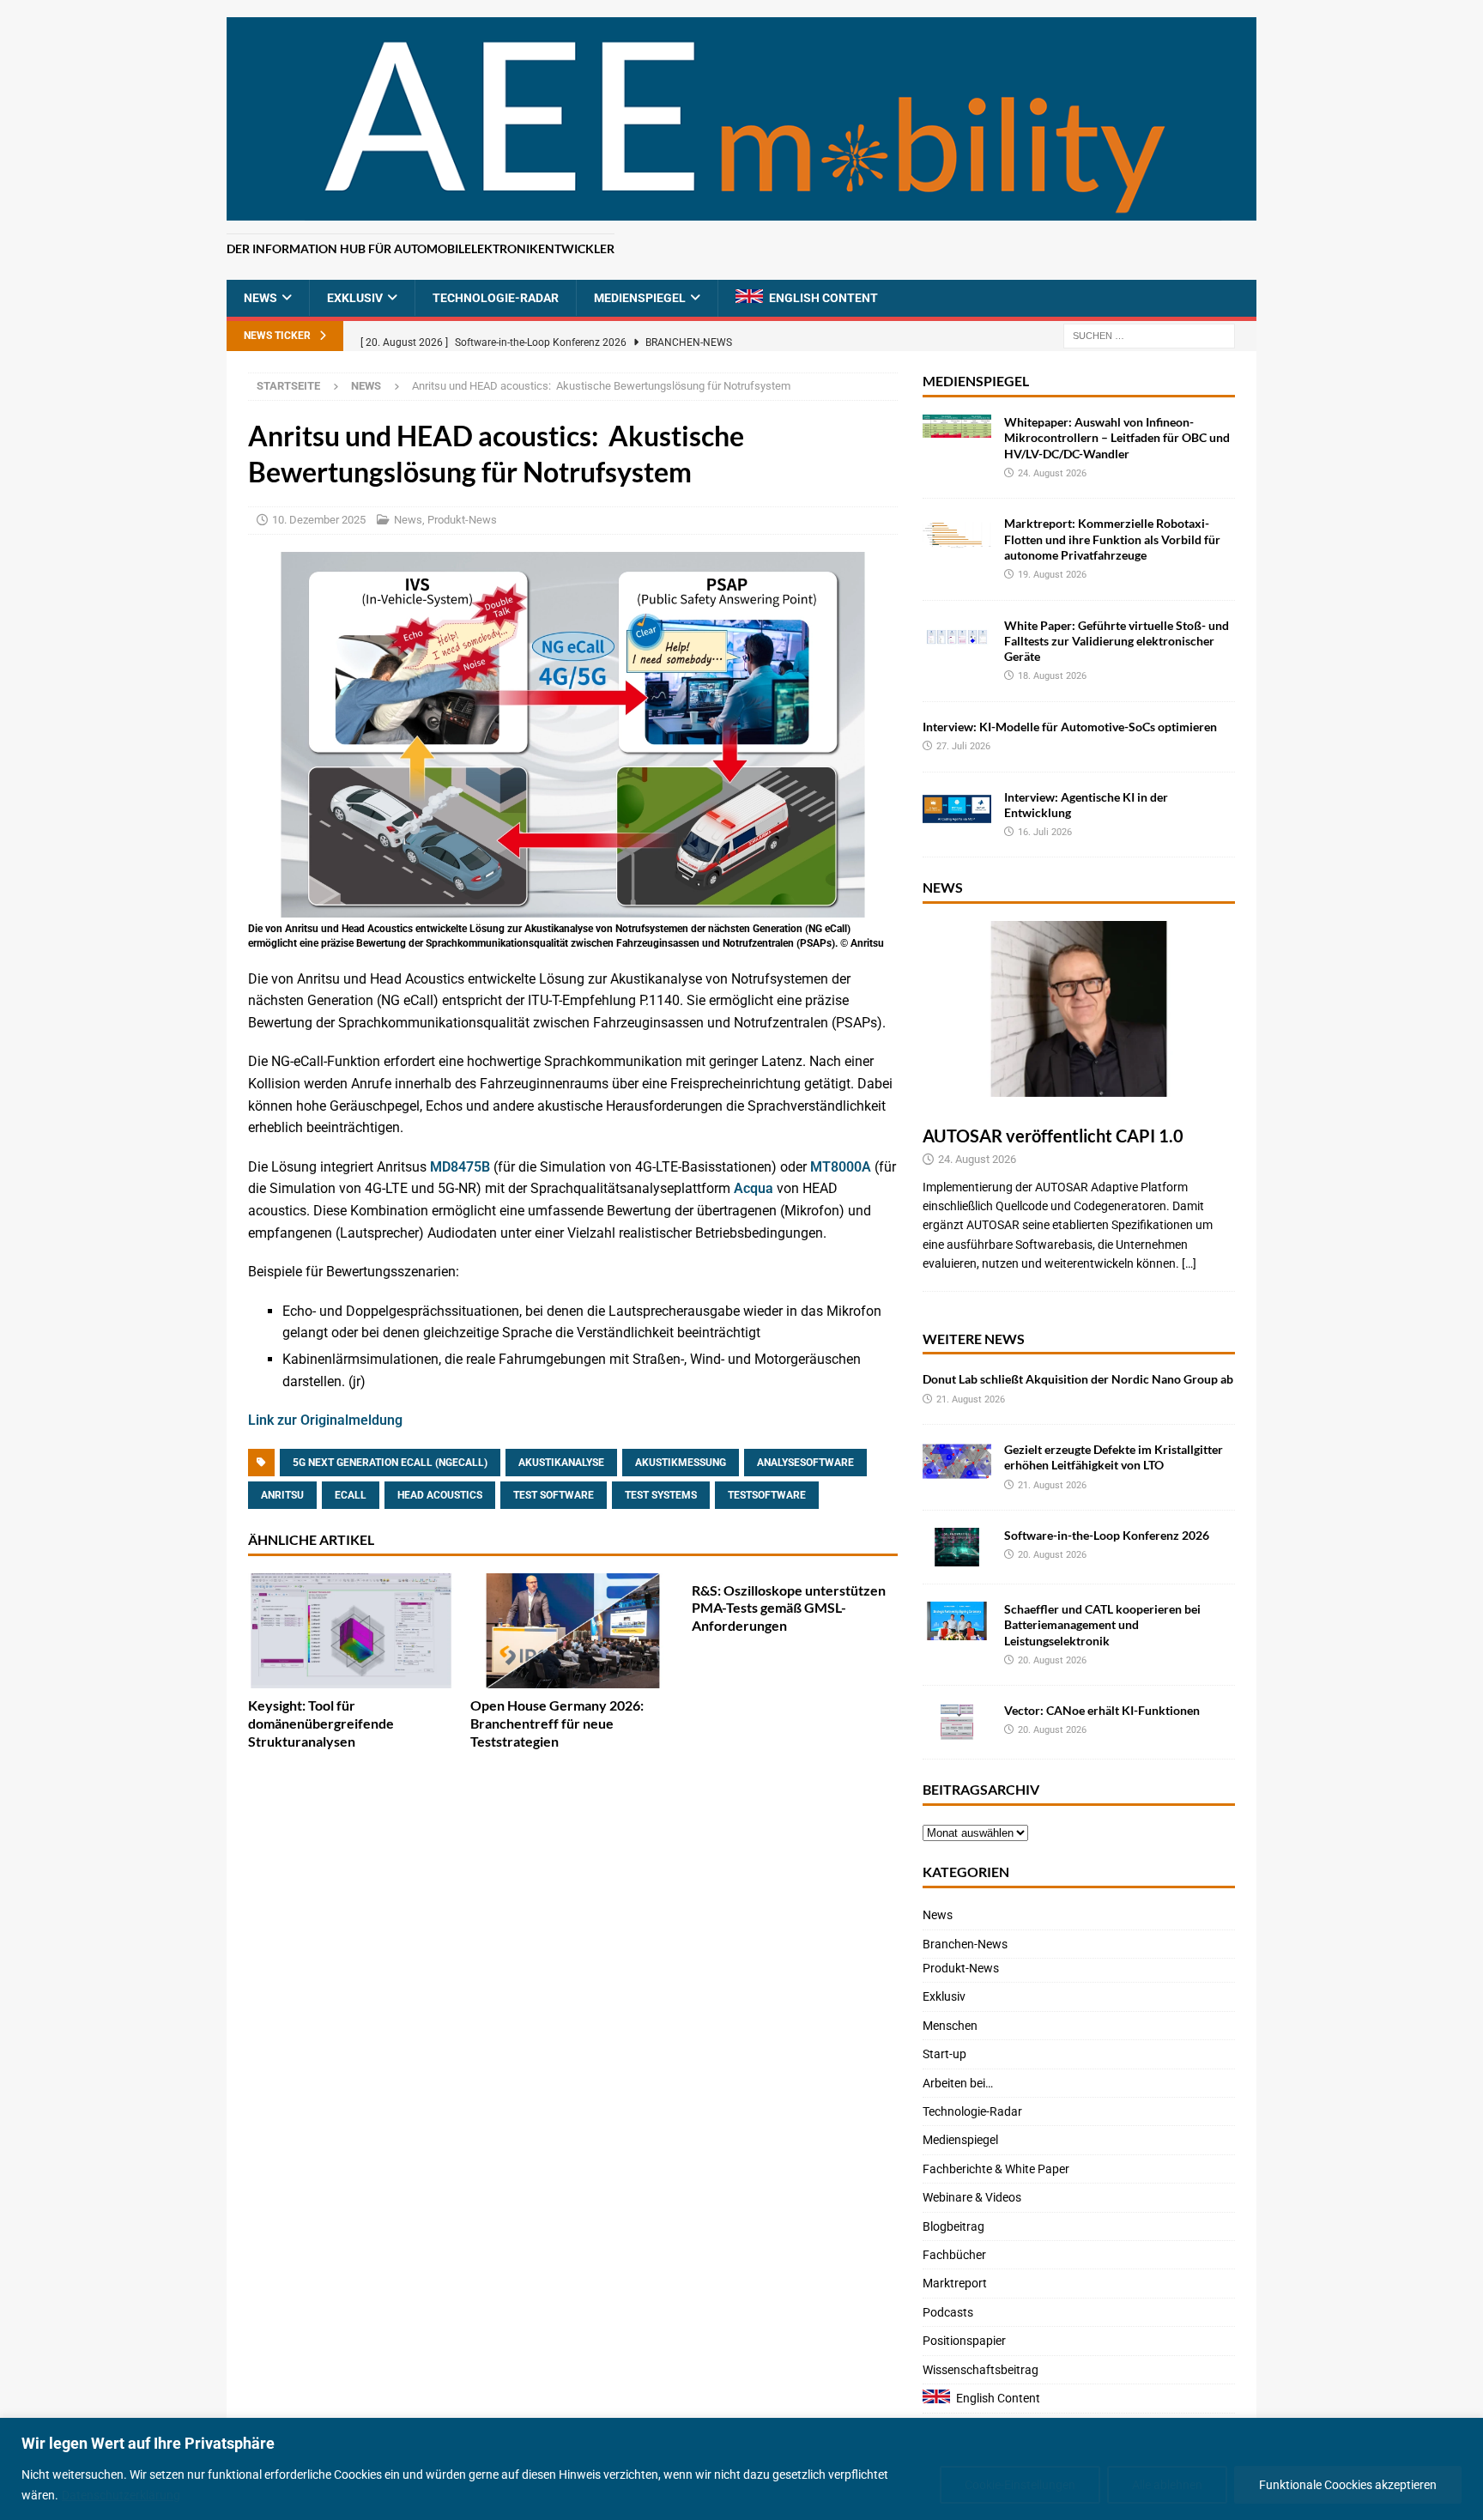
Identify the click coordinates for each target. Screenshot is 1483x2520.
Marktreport (955, 2283)
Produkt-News (462, 520)
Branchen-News (965, 1944)
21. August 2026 (971, 1399)
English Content (823, 298)
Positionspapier (964, 2341)
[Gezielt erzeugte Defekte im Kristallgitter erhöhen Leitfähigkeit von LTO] (957, 1461)
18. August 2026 (1052, 676)
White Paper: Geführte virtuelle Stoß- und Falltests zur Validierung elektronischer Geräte (1117, 641)
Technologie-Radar (496, 298)
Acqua (754, 1188)
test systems (661, 1495)
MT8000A (841, 1167)
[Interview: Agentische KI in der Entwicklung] (957, 809)
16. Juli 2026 (1045, 832)
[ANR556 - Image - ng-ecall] (573, 906)
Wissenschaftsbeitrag (981, 2370)
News (260, 298)
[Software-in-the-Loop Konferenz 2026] (957, 1547)
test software (554, 1495)
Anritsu (282, 1495)
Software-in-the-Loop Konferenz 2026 (1107, 1535)
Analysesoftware (805, 1463)
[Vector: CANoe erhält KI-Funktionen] (957, 1722)
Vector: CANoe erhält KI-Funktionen (1102, 1710)
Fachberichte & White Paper (996, 2169)
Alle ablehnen (1167, 2485)
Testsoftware (767, 1495)
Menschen (950, 2026)
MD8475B (460, 1167)
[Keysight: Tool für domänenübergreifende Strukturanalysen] (351, 1631)
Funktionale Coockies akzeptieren (1348, 2485)
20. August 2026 (1052, 1555)
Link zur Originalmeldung (325, 1420)
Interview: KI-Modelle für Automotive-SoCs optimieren (1070, 727)
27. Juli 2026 (963, 746)
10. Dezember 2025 (319, 520)
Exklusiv (355, 298)
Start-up (944, 2054)
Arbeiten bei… (958, 2083)
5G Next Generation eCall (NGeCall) (390, 1463)
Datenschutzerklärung (121, 2495)
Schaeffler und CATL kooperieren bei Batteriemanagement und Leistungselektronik (1102, 1624)
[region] (741, 2469)
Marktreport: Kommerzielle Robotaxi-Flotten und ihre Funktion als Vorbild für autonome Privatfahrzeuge (1112, 539)
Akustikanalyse (561, 1463)
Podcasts (948, 2312)
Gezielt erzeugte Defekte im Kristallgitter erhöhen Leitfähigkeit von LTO (1114, 1457)
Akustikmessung (681, 1463)
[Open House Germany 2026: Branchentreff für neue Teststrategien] (573, 1631)
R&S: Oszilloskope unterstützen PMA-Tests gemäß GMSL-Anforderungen (789, 1608)
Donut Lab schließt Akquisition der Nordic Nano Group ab (1078, 1379)
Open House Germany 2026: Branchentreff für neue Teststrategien (557, 1723)
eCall (351, 1495)
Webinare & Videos (972, 2197)
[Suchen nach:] (1149, 336)
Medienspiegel (640, 298)
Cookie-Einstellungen (1020, 2485)
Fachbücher (954, 2255)
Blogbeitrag (953, 2226)
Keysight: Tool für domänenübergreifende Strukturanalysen (321, 1723)
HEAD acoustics (440, 1495)
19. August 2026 (1052, 575)
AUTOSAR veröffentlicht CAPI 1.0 (1053, 1136)
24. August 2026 (1052, 473)
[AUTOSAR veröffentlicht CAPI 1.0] (1079, 1009)
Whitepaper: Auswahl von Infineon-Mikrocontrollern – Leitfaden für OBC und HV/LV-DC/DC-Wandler (1117, 437)
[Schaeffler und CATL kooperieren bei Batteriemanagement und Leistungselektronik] (957, 1621)
